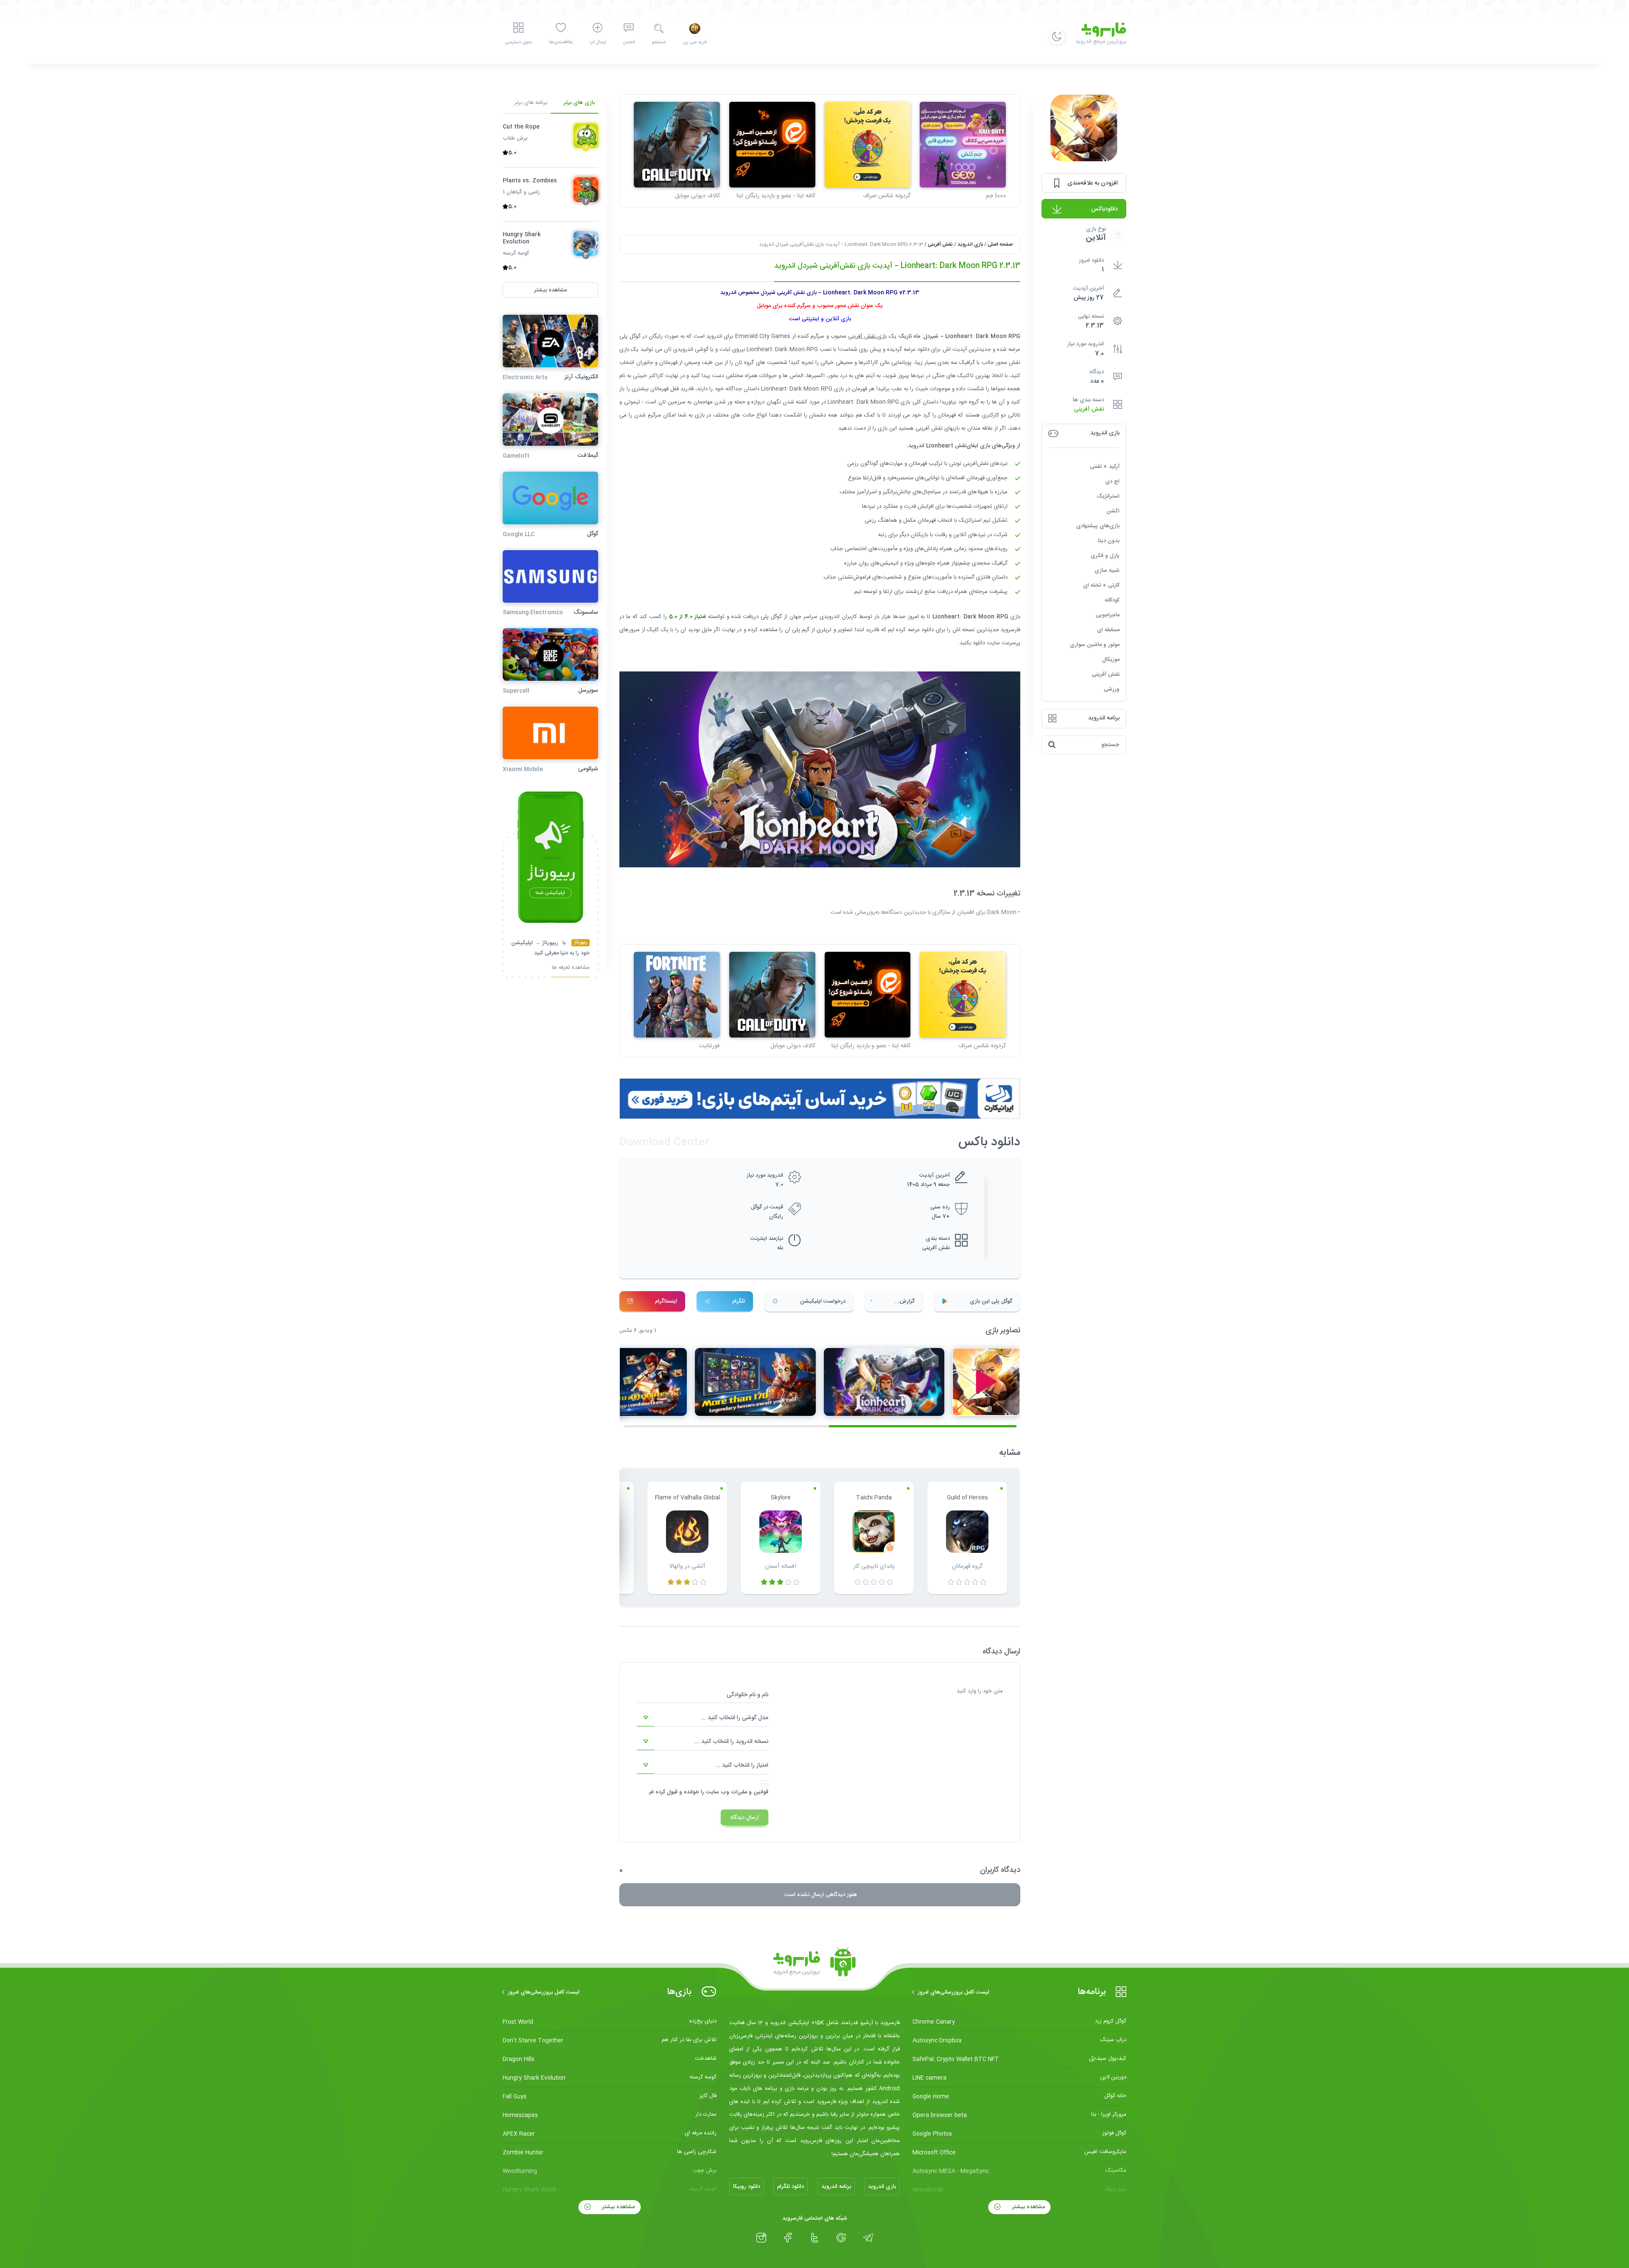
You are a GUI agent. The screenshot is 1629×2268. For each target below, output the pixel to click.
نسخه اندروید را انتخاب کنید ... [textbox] (731, 1742)
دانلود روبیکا (747, 2187)
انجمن (629, 42)
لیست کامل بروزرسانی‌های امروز (953, 1992)
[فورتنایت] (677, 995)
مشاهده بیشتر (1028, 2207)
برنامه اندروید (836, 2187)
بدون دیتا (1109, 541)
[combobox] (703, 1718)
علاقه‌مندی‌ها (561, 42)
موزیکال (1111, 660)
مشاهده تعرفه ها (571, 969)
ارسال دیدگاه (745, 1818)
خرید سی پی (695, 42)
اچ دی (1112, 481)
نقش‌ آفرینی (1089, 410)
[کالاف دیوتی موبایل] (677, 145)
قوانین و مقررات (750, 1792)
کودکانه (1112, 600)
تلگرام (739, 1301)
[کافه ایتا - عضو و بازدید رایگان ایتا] (772, 145)
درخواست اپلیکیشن (823, 1301)
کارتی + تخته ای (1101, 585)
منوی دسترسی (518, 42)
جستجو (659, 42)
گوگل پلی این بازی (991, 1301)
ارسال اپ (598, 42)
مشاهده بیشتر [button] (550, 290)
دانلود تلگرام (791, 2187)
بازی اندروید (970, 244)
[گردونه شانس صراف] (868, 145)
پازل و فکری (1105, 556)
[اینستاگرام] (761, 2238)
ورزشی (1112, 689)
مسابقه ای (1108, 630)
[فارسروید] (814, 1964)
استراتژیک (1108, 496)
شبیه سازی (1107, 570)
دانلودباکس (1104, 209)
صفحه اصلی (1000, 244)
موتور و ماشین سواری (1095, 645)
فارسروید (1010, 630)
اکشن (1113, 511)
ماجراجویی (1108, 615)
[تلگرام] (868, 2238)
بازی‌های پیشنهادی (1098, 526)
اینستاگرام (666, 1301)
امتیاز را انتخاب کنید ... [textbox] (742, 1765)
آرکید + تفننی (1105, 467)
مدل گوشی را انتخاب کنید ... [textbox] (735, 1718)
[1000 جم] (963, 145)
